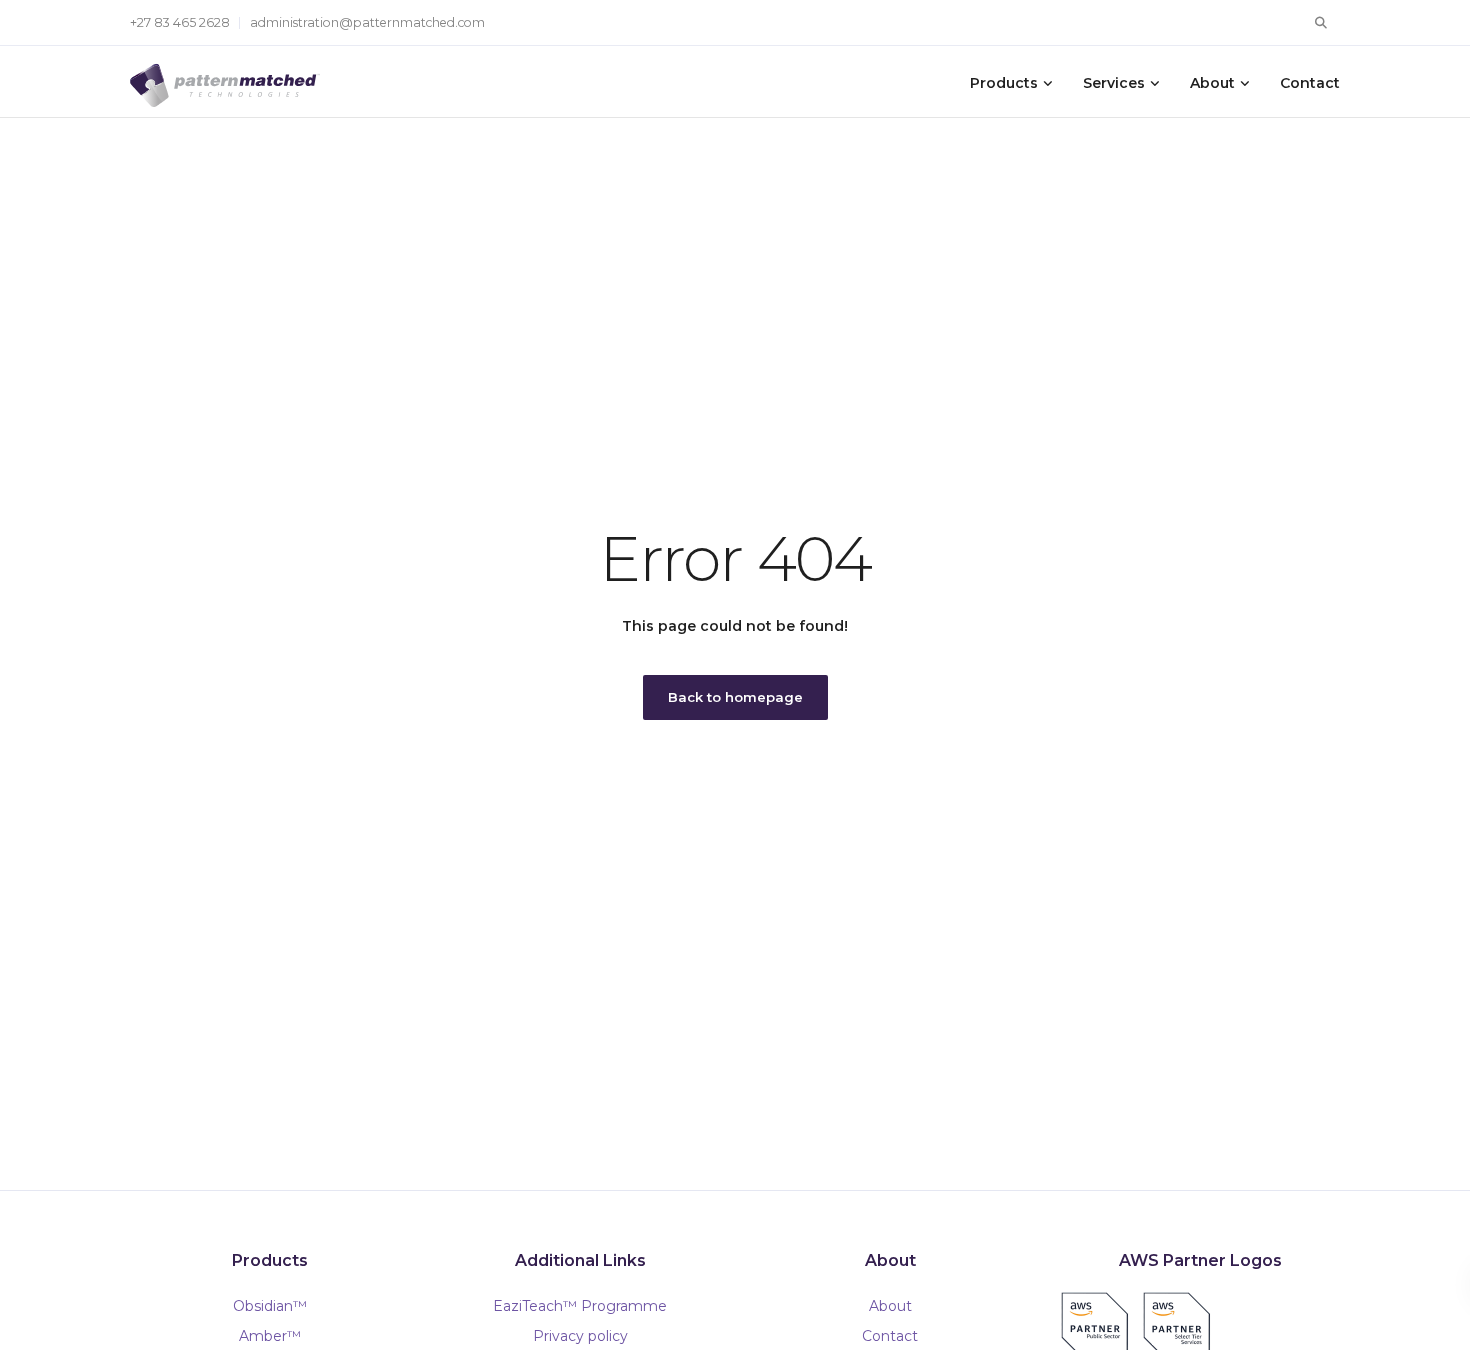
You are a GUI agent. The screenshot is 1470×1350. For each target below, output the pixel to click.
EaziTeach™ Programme (580, 1306)
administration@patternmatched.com (367, 22)
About (1212, 83)
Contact (1310, 83)
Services (1114, 83)
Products (1004, 83)
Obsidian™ (270, 1306)
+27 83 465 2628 (180, 22)
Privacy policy (580, 1336)
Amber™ (270, 1336)
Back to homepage (735, 697)
